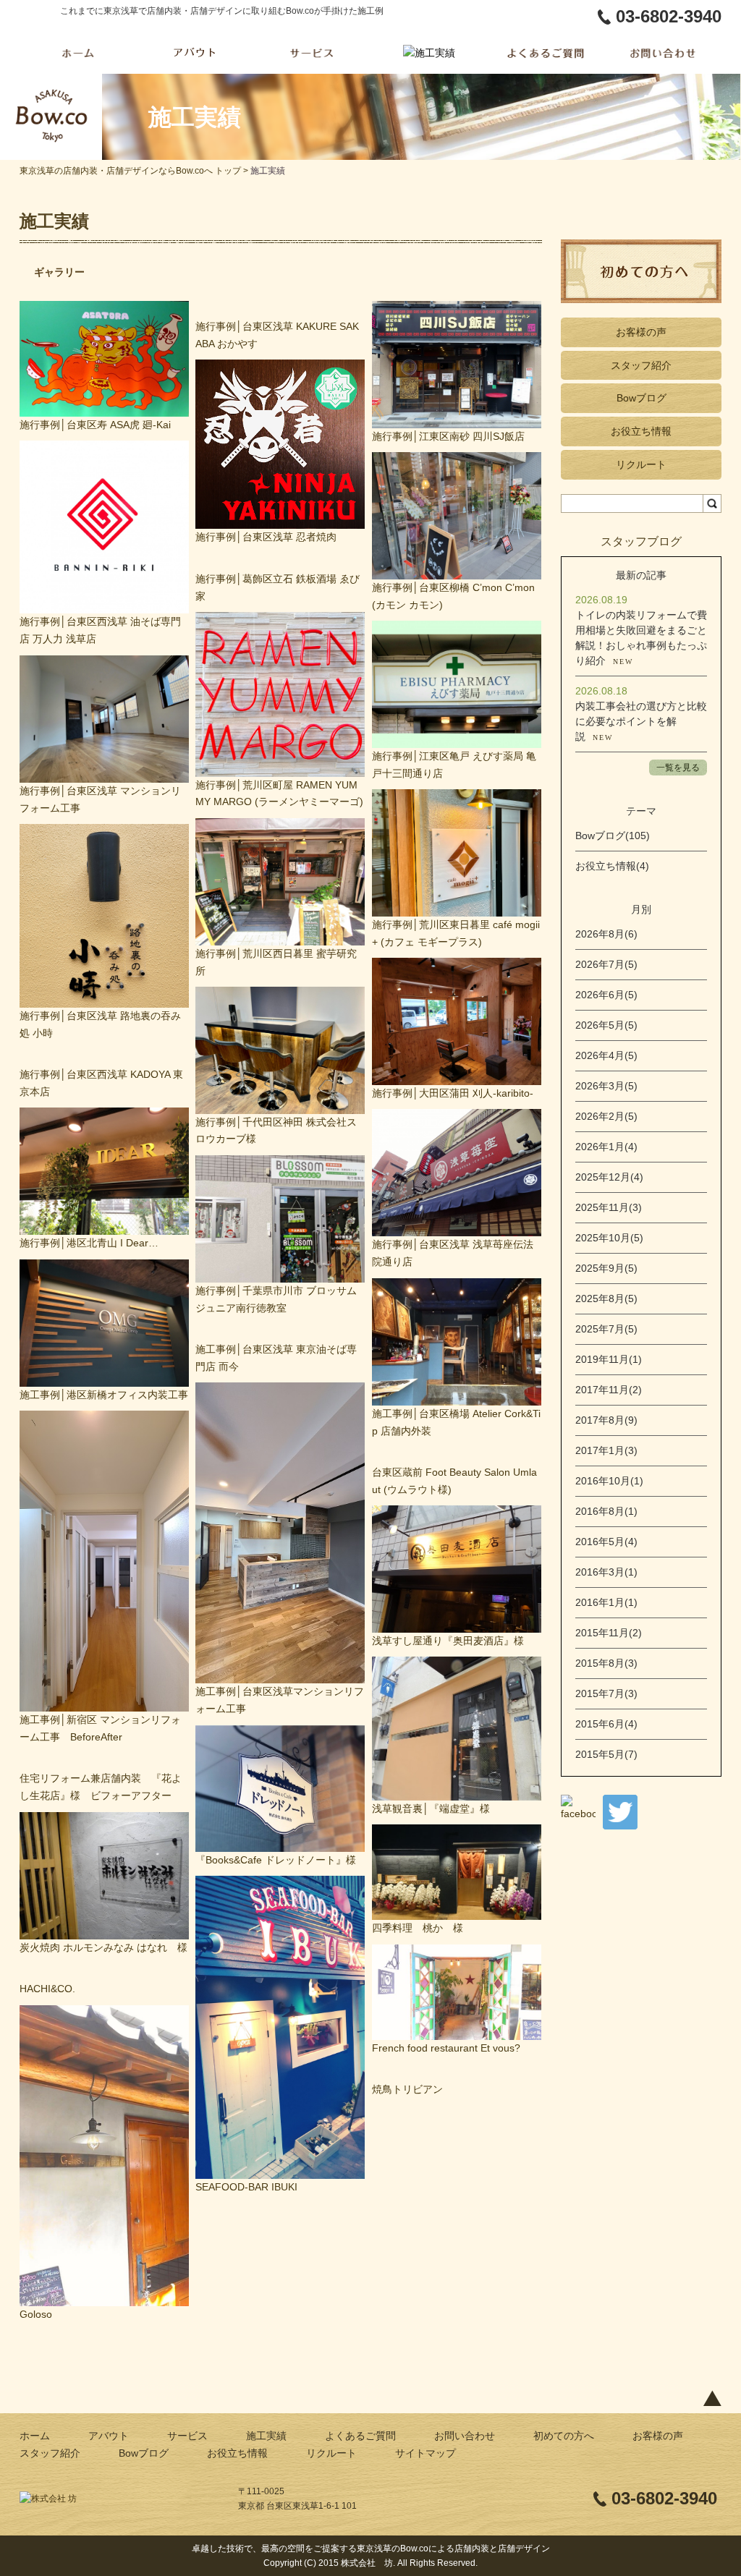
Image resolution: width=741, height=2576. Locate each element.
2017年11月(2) (609, 1390)
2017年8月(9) (606, 1420)
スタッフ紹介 (641, 365)
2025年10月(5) (609, 1238)
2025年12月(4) (609, 1177)
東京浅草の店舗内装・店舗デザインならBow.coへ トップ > (135, 171)
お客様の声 (641, 332)
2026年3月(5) (606, 1086)
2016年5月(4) (606, 1542)
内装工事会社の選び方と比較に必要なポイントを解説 (641, 721)
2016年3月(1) (606, 1572)
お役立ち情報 (641, 431)
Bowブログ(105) (613, 836)
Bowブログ (642, 398)
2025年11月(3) (609, 1207)
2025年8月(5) (606, 1298)
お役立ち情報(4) (612, 866)
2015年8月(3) (606, 1663)
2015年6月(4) (606, 1724)
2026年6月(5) (606, 995)
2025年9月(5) (606, 1268)
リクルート (641, 464)
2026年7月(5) (606, 964)
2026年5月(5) (606, 1025)
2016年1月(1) (606, 1602)
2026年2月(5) (606, 1116)
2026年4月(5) (606, 1055)
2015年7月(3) (606, 1693)
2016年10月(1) (609, 1481)
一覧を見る (678, 768)
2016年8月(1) (606, 1511)
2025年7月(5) (606, 1329)
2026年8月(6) (606, 934)
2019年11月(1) (609, 1359)
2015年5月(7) (606, 1754)
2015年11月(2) (609, 1633)
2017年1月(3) (606, 1450)
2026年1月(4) (606, 1147)
